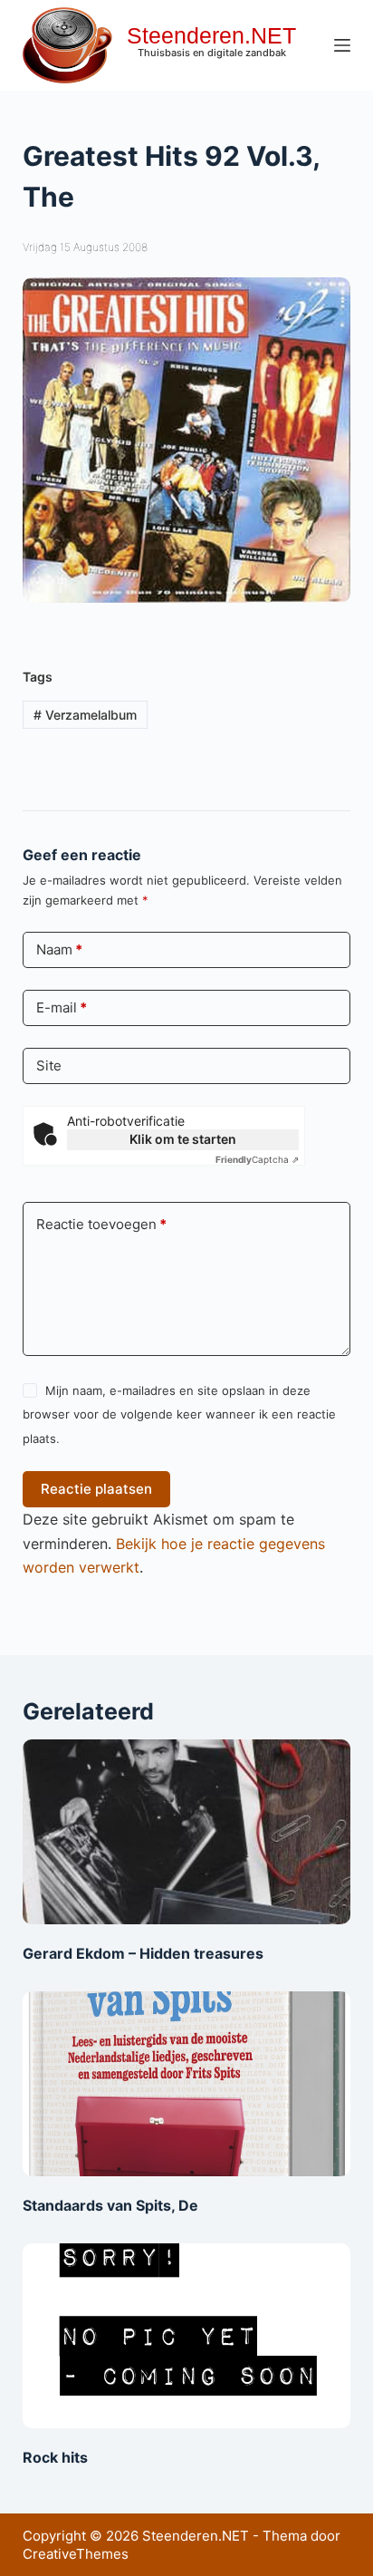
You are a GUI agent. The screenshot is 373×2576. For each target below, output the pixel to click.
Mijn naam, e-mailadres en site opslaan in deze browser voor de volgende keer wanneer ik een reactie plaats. (179, 1414)
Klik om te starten (183, 1139)
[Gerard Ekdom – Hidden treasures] (187, 1832)
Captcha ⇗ (257, 1159)
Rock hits (55, 2457)
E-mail (62, 1007)
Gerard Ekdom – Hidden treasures (143, 1953)
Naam (59, 949)
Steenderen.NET (211, 35)
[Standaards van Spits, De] (187, 2084)
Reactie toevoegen (101, 1224)
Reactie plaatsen (96, 1489)
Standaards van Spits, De (110, 2205)
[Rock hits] (187, 2336)
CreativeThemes (76, 2554)
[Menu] (342, 45)
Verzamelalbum (85, 715)
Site (49, 1065)
